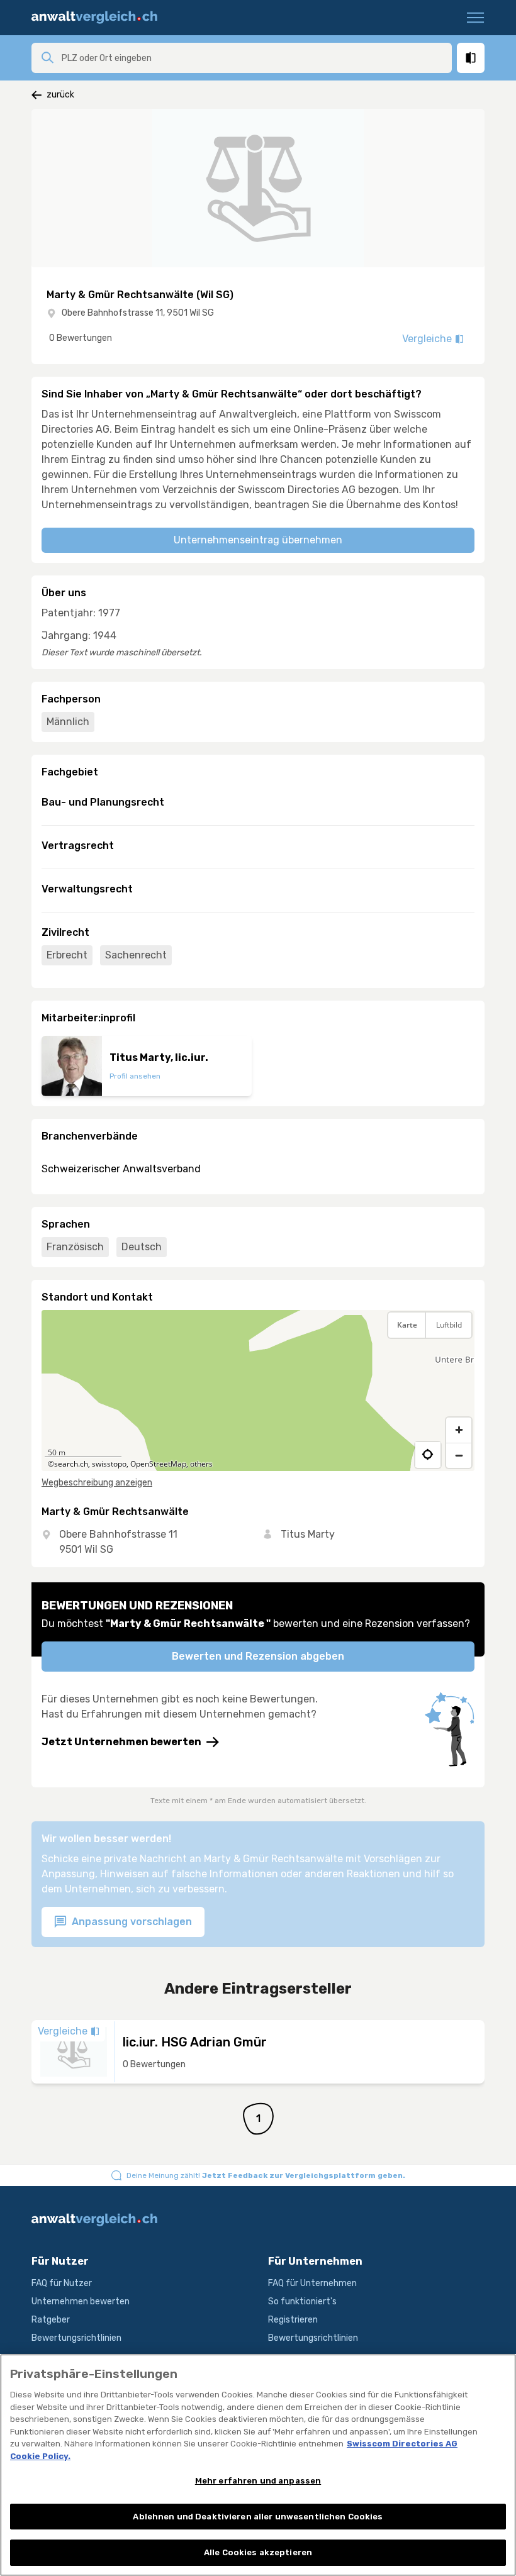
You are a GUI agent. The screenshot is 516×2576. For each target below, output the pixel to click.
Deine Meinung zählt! (266, 2175)
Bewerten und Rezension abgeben (258, 1656)
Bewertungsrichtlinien (76, 2338)
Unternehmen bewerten (81, 2301)
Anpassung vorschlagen (131, 1922)
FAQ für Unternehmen (312, 2283)
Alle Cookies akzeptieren (258, 2552)
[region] (258, 1391)
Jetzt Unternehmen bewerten (121, 1742)
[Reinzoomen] (459, 1430)
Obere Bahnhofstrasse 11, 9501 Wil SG (138, 313)
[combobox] (253, 58)
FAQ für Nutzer (62, 2283)
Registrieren (293, 2320)
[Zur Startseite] (99, 18)
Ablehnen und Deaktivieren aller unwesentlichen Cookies (258, 2517)
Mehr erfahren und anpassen (258, 2481)
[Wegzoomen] (459, 1455)
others (201, 1464)
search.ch (71, 1464)
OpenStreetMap (158, 1464)
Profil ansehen (135, 1076)
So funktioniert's (302, 2301)
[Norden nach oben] (459, 1357)
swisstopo (109, 1464)
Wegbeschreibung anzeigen (97, 1483)
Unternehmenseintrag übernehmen (258, 540)
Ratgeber (51, 2320)
